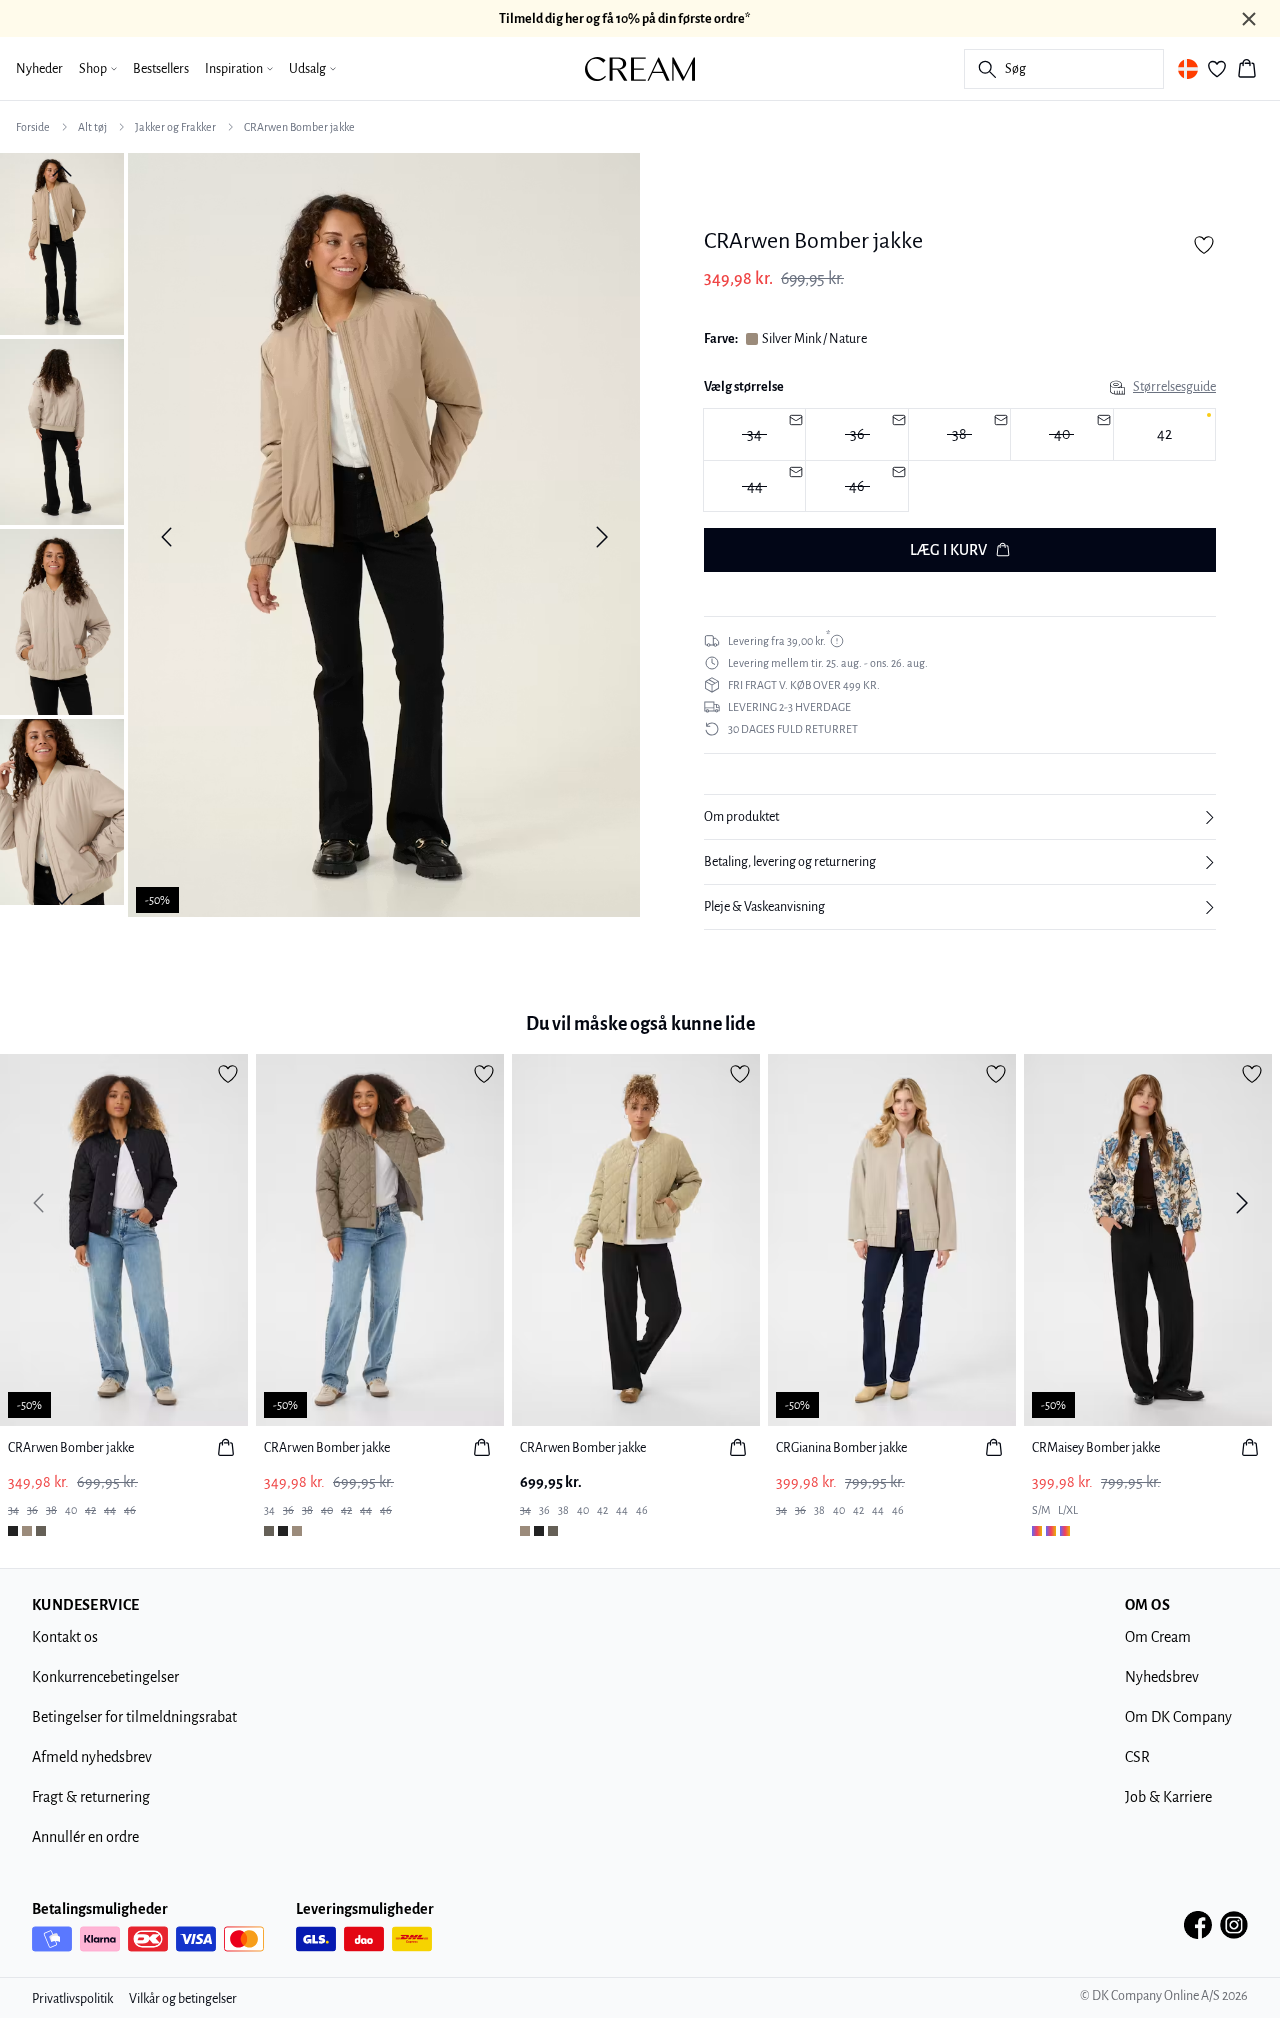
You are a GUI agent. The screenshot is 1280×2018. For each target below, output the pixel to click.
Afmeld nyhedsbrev (92, 1757)
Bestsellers (161, 69)
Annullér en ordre (85, 1837)
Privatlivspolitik (72, 1999)
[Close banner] (1249, 19)
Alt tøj (92, 127)
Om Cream (1158, 1637)
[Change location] (1188, 69)
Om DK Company (1178, 1717)
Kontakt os (65, 1637)
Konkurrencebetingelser (105, 1677)
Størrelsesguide (1174, 387)
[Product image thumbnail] (62, 242)
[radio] (1164, 434)
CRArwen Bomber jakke (299, 127)
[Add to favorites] (1204, 245)
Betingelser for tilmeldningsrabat (134, 1717)
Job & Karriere (1168, 1797)
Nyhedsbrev (1162, 1677)
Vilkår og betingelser (183, 1999)
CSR (1137, 1757)
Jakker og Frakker (175, 127)
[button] (960, 817)
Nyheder (39, 69)
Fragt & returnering (91, 1797)
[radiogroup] (960, 460)
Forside (33, 127)
